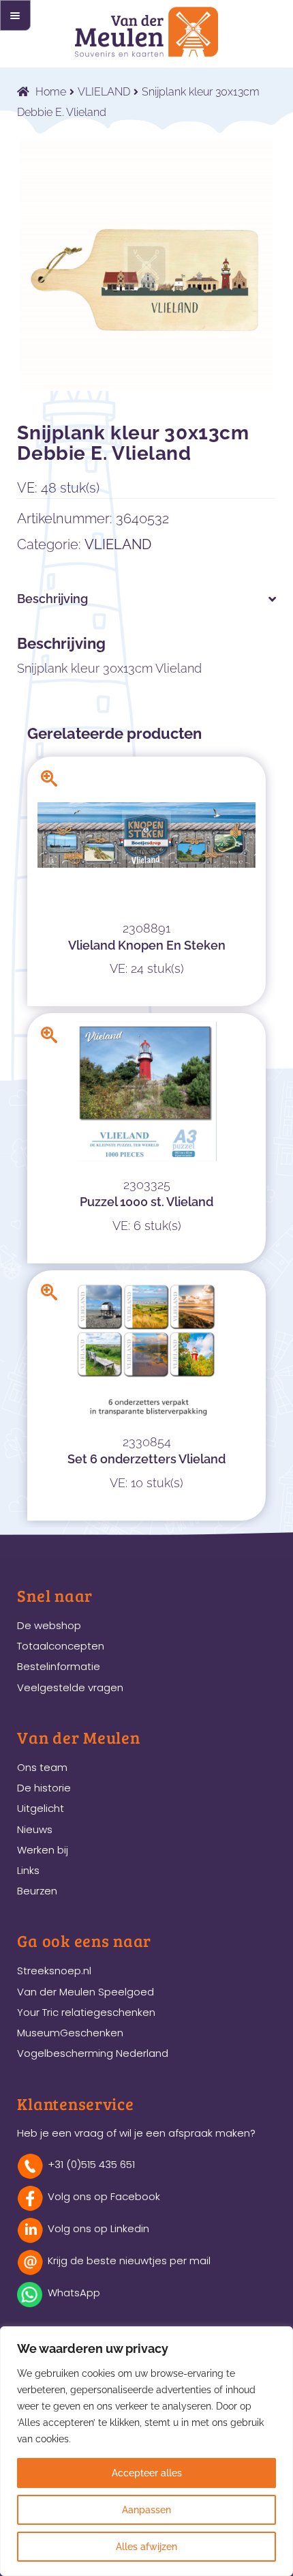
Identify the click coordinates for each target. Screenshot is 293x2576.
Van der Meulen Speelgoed (86, 1992)
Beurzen (37, 1891)
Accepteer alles (147, 2473)
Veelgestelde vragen (70, 1687)
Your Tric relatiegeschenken (86, 2012)
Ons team (42, 1767)
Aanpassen (146, 2510)
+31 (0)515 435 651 (91, 2164)
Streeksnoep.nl (54, 1971)
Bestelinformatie (59, 1666)
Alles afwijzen (146, 2547)
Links (28, 1870)
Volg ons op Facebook (104, 2196)
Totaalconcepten (61, 1646)
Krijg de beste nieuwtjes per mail (129, 2260)
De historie (44, 1788)
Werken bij (43, 1850)
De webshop (49, 1625)
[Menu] (15, 15)
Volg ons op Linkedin (98, 2228)
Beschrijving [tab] (52, 599)
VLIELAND (104, 92)
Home (51, 92)
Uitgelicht (41, 1808)
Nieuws (35, 1829)
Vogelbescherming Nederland (93, 2053)
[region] (146, 2451)
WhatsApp (74, 2293)
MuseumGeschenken (70, 2033)
